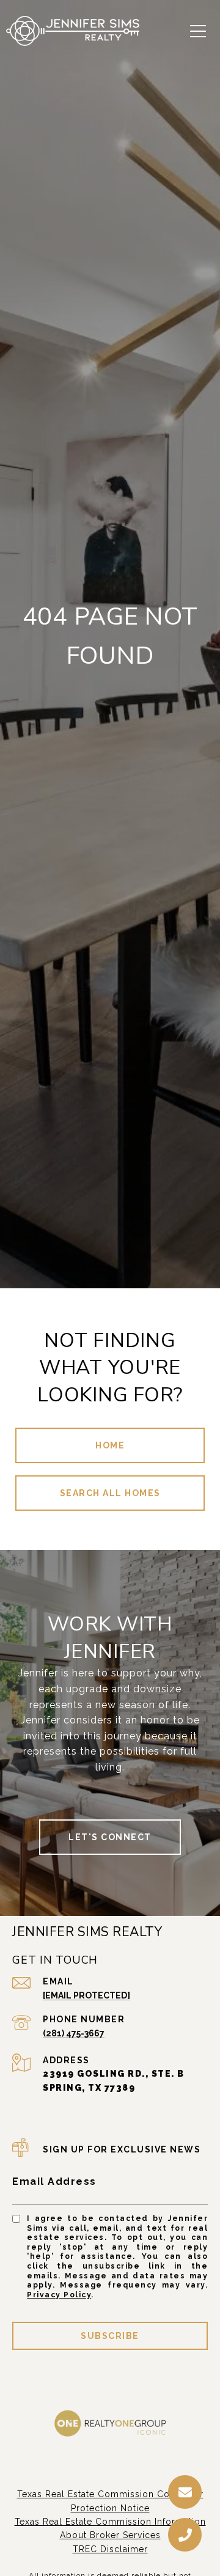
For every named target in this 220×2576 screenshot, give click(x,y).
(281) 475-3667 (74, 2033)
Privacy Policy (59, 2295)
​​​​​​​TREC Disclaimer (110, 2549)
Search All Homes (110, 1493)
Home (110, 1445)
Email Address (54, 2182)
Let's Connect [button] (110, 1837)
